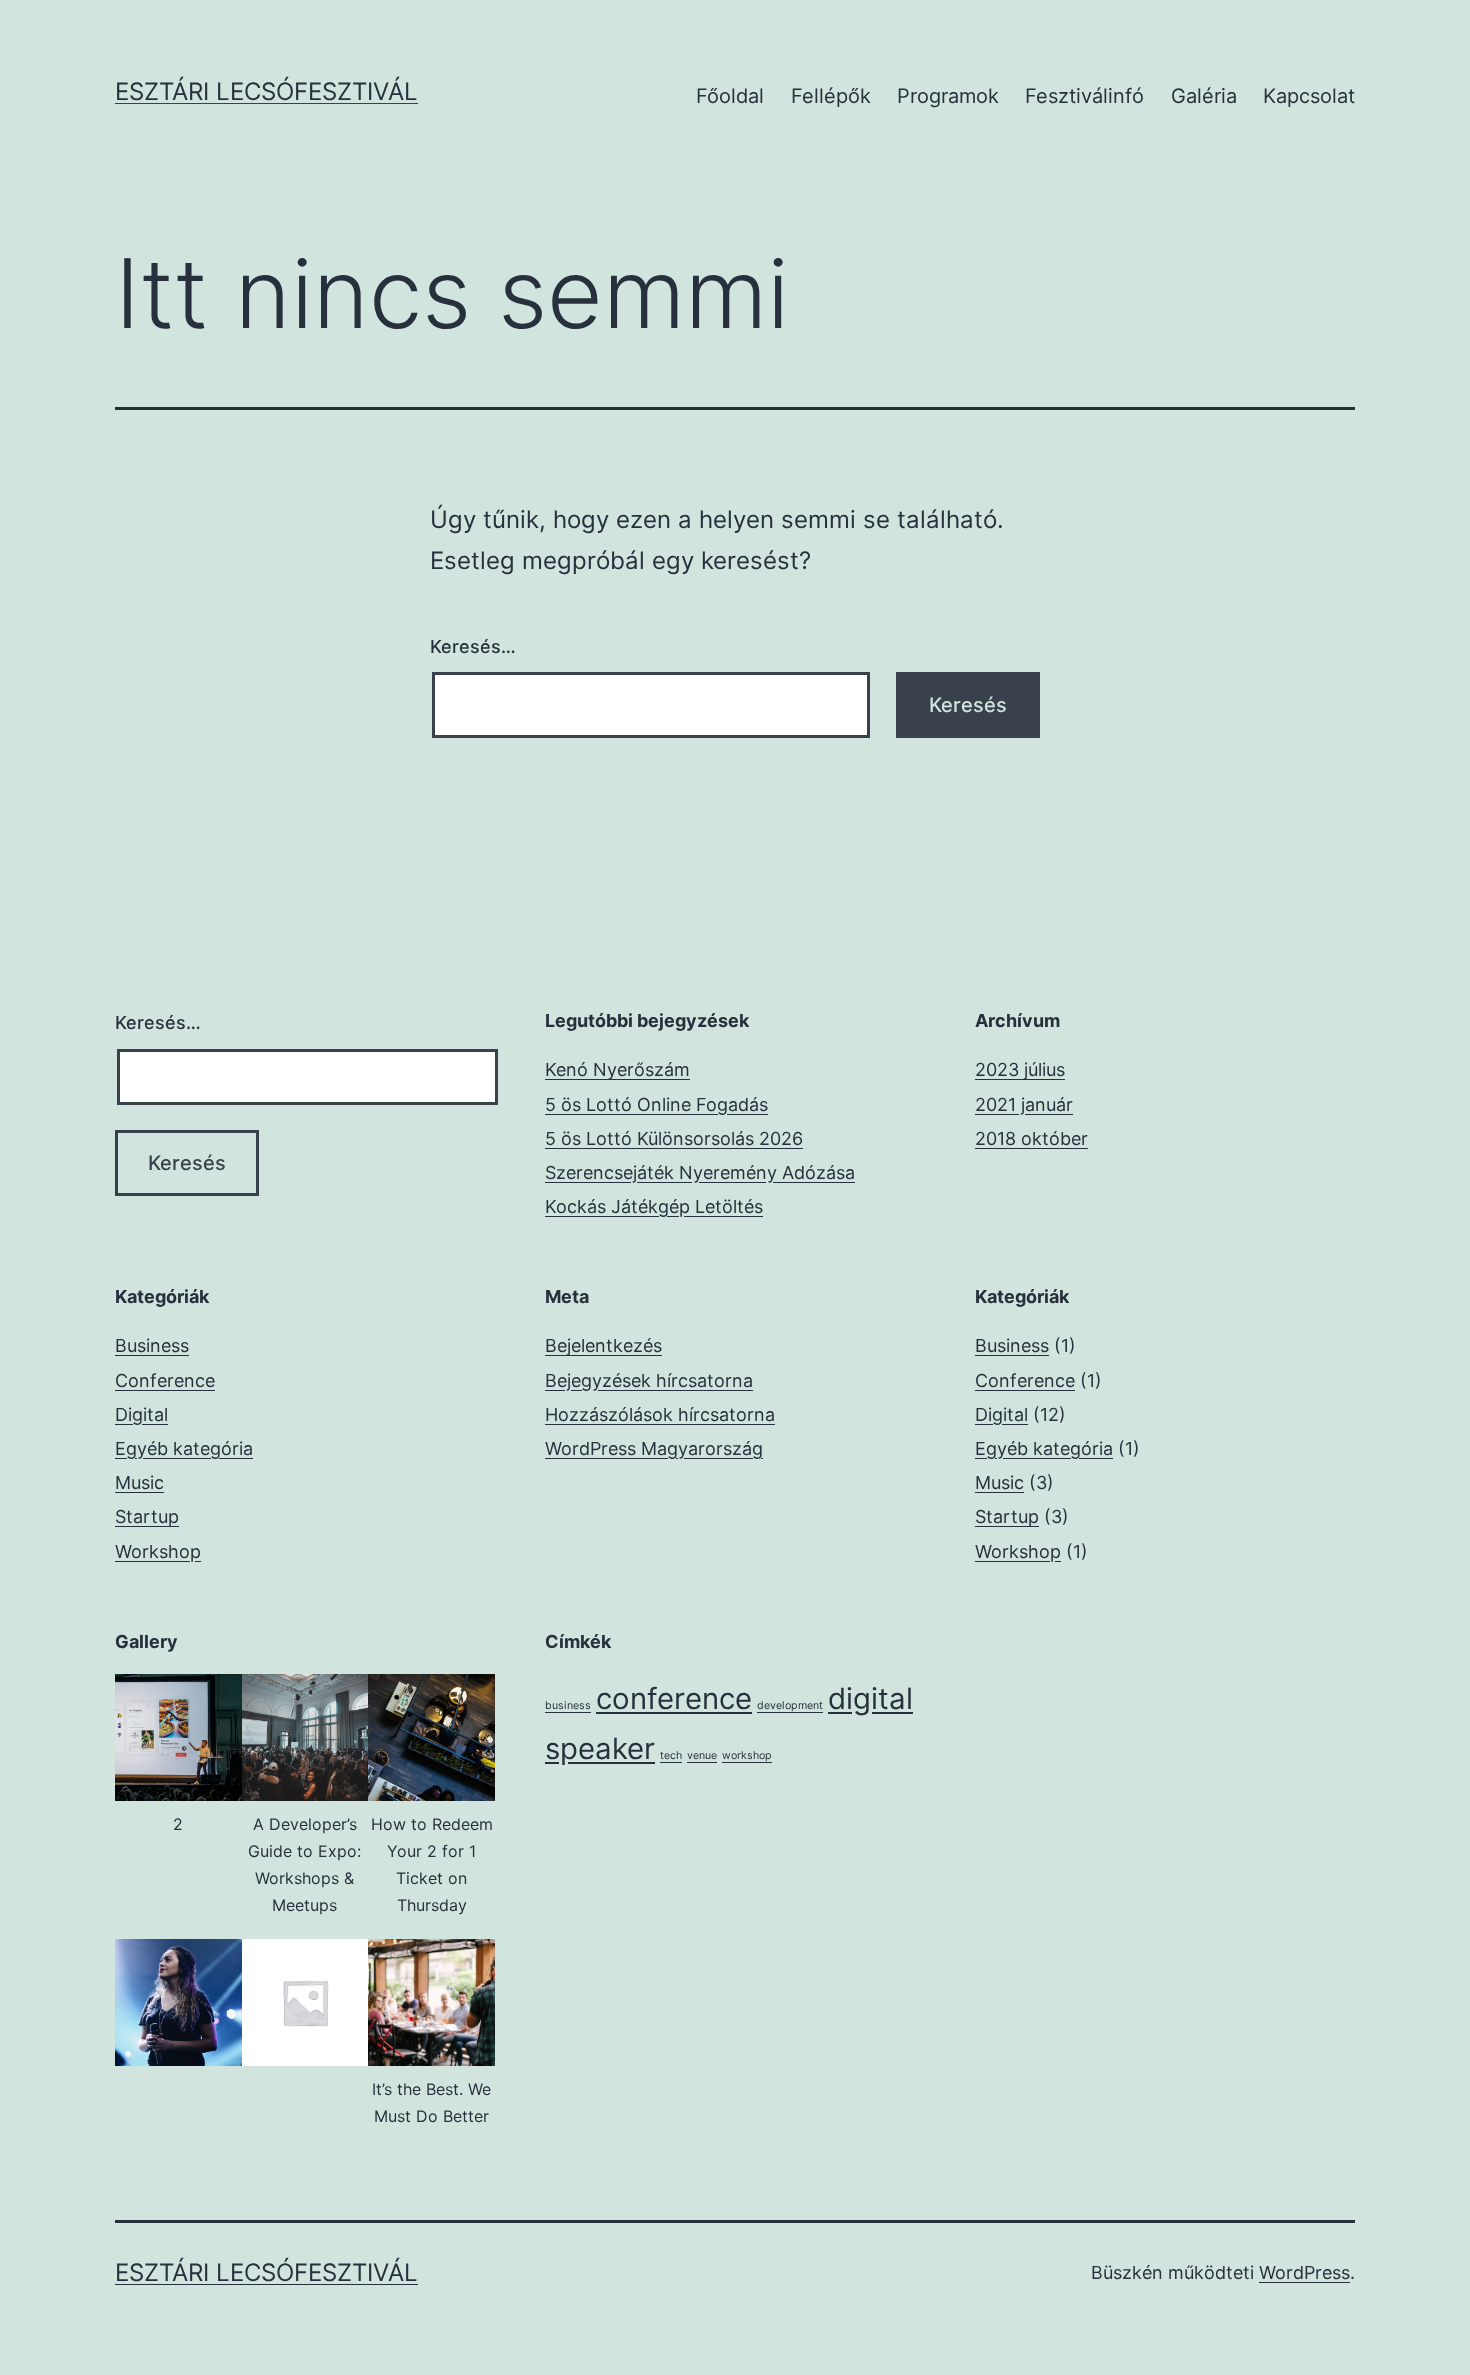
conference (674, 1698)
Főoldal (730, 96)
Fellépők (831, 96)
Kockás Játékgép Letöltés (654, 1206)
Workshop (158, 1551)
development (790, 1705)
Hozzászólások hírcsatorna (660, 1414)
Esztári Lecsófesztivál (266, 91)
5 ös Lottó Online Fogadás (656, 1104)
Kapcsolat (1309, 96)
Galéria (1204, 96)
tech (671, 1755)
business (568, 1705)
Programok (948, 96)
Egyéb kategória (184, 1448)
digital (870, 1698)
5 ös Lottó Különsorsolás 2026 (674, 1138)
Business (152, 1345)
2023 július (1020, 1069)
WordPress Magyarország (654, 1448)
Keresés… (473, 646)
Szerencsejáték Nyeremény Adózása (700, 1172)
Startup (147, 1516)
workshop (747, 1755)
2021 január (1024, 1104)
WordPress (1304, 2272)
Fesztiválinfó (1084, 96)
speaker (600, 1748)
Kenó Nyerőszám (617, 1069)
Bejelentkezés (603, 1345)
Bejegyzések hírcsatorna (649, 1380)
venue (702, 1755)
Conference (165, 1380)
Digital (141, 1414)
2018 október (1031, 1138)
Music (139, 1482)
